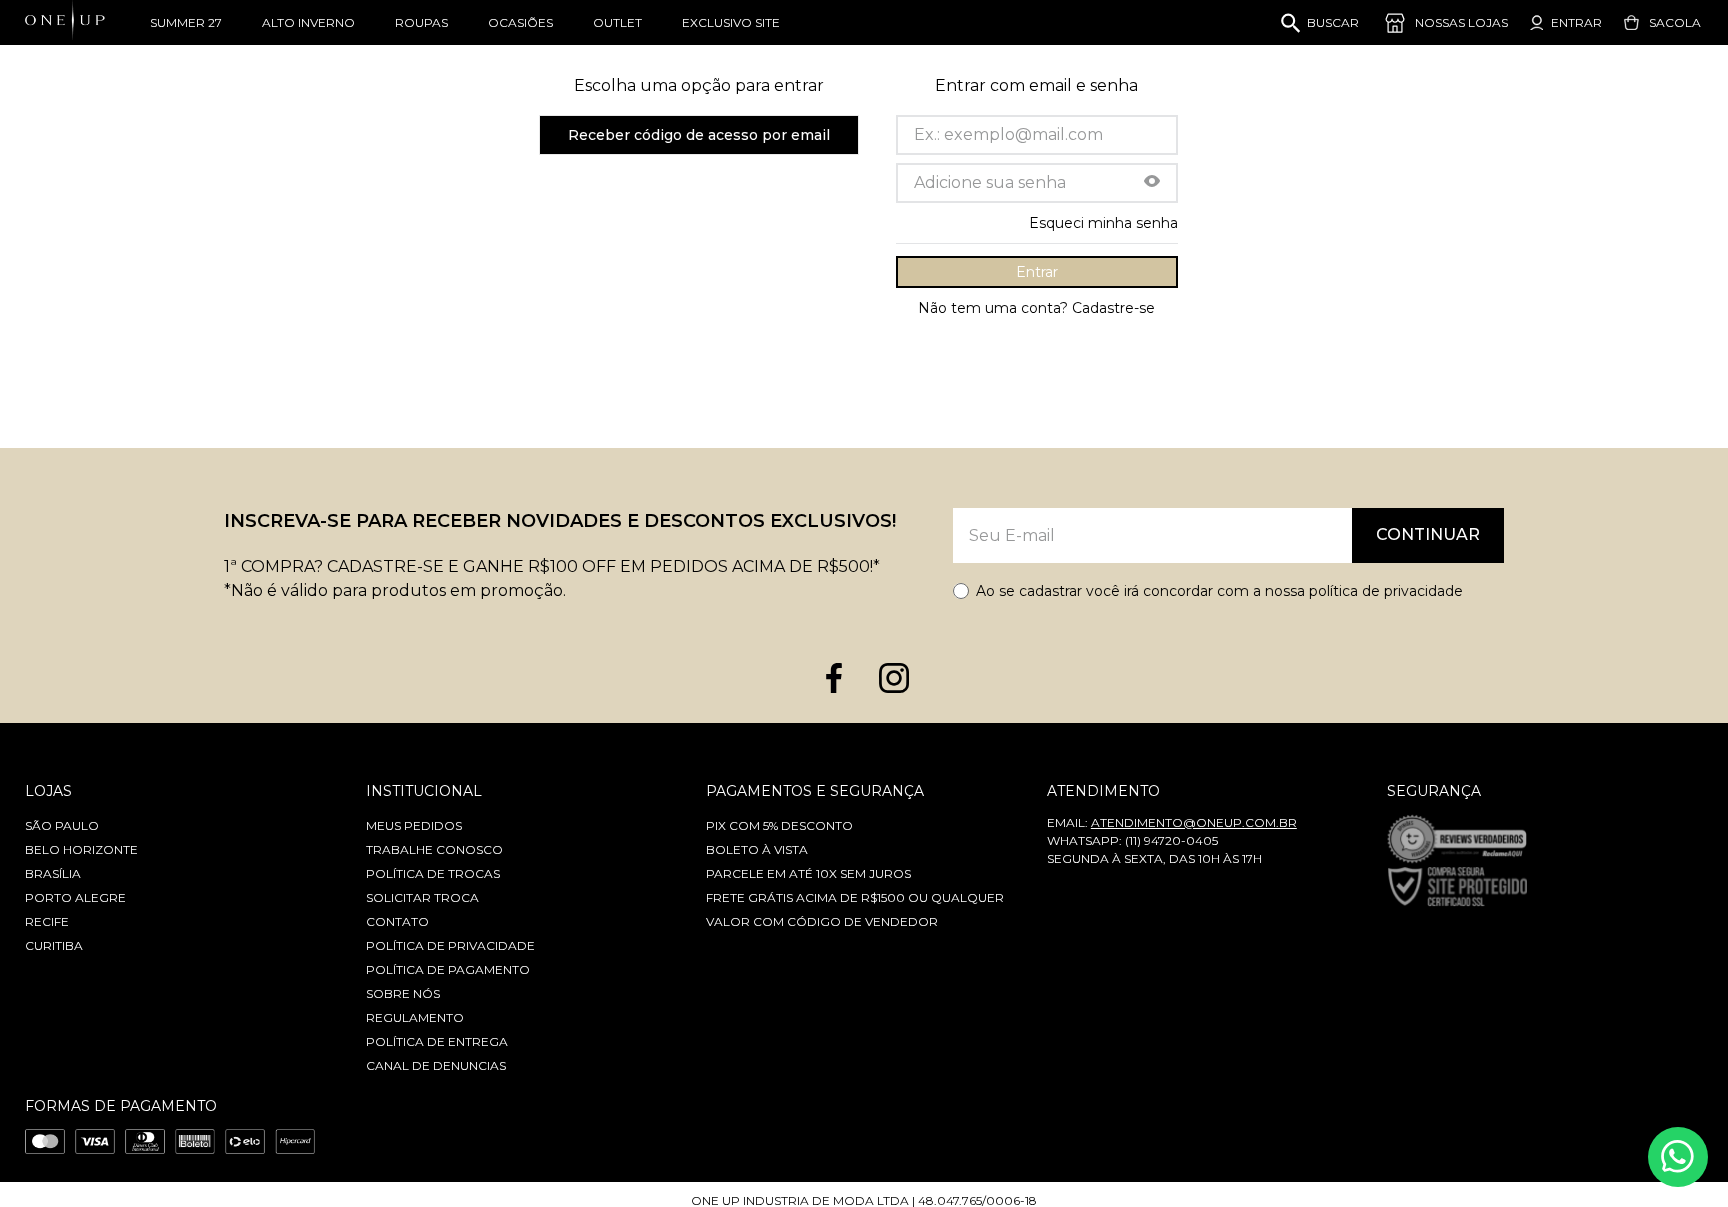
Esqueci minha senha (1103, 223)
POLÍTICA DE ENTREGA (437, 1041)
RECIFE (47, 921)
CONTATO (397, 921)
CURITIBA (54, 945)
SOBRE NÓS (403, 993)
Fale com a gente (1678, 1157)
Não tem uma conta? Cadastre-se (1036, 308)
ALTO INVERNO (308, 22)
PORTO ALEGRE (75, 897)
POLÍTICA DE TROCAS (433, 873)
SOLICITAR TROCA (422, 897)
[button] (1152, 183)
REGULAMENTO (415, 1017)
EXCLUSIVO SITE (731, 22)
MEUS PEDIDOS (414, 825)
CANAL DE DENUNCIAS (436, 1065)
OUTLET (617, 22)
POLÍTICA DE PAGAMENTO (448, 969)
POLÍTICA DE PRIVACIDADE (450, 945)
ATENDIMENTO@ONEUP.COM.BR (1194, 822)
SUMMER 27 (186, 22)
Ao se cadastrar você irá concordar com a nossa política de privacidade (1219, 591)
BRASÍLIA (53, 873)
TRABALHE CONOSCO (434, 849)
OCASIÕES (520, 22)
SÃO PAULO (62, 825)
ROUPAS (421, 22)
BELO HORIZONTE (81, 849)
